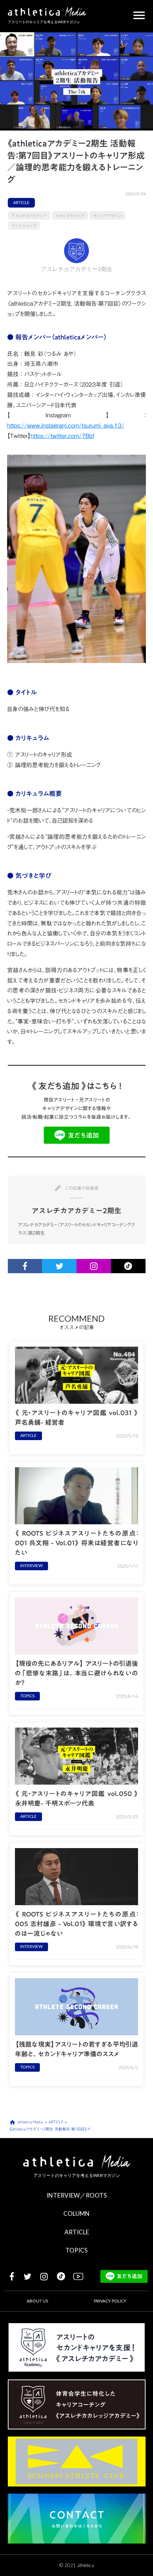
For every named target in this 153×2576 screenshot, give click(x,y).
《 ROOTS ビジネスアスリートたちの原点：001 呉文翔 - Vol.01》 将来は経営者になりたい (76, 1543)
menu (139, 15)
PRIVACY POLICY (110, 2301)
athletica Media (30, 2122)
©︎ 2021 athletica (77, 2565)
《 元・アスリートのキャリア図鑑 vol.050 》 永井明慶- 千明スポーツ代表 (76, 1799)
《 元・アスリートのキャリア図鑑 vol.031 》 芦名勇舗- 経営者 (76, 1418)
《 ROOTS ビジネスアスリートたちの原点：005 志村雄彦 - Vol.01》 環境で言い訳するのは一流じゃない (76, 1924)
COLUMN (76, 2213)
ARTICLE (77, 2232)
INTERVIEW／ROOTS (77, 2195)
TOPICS (76, 2250)
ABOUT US (37, 2301)
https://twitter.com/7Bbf (62, 436)
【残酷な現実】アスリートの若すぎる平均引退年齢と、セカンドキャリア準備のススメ (76, 2049)
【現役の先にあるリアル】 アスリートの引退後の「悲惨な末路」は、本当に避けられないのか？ (76, 1673)
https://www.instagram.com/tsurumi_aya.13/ (66, 425)
